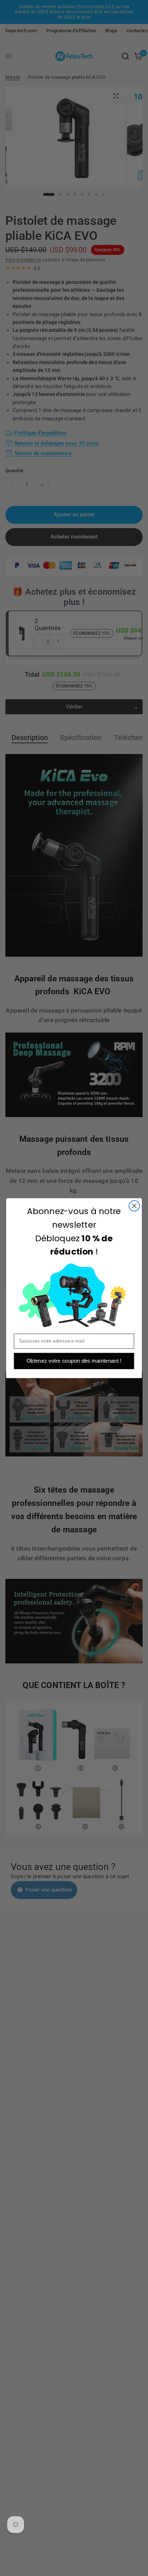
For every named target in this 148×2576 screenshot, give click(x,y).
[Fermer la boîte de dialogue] (134, 1206)
